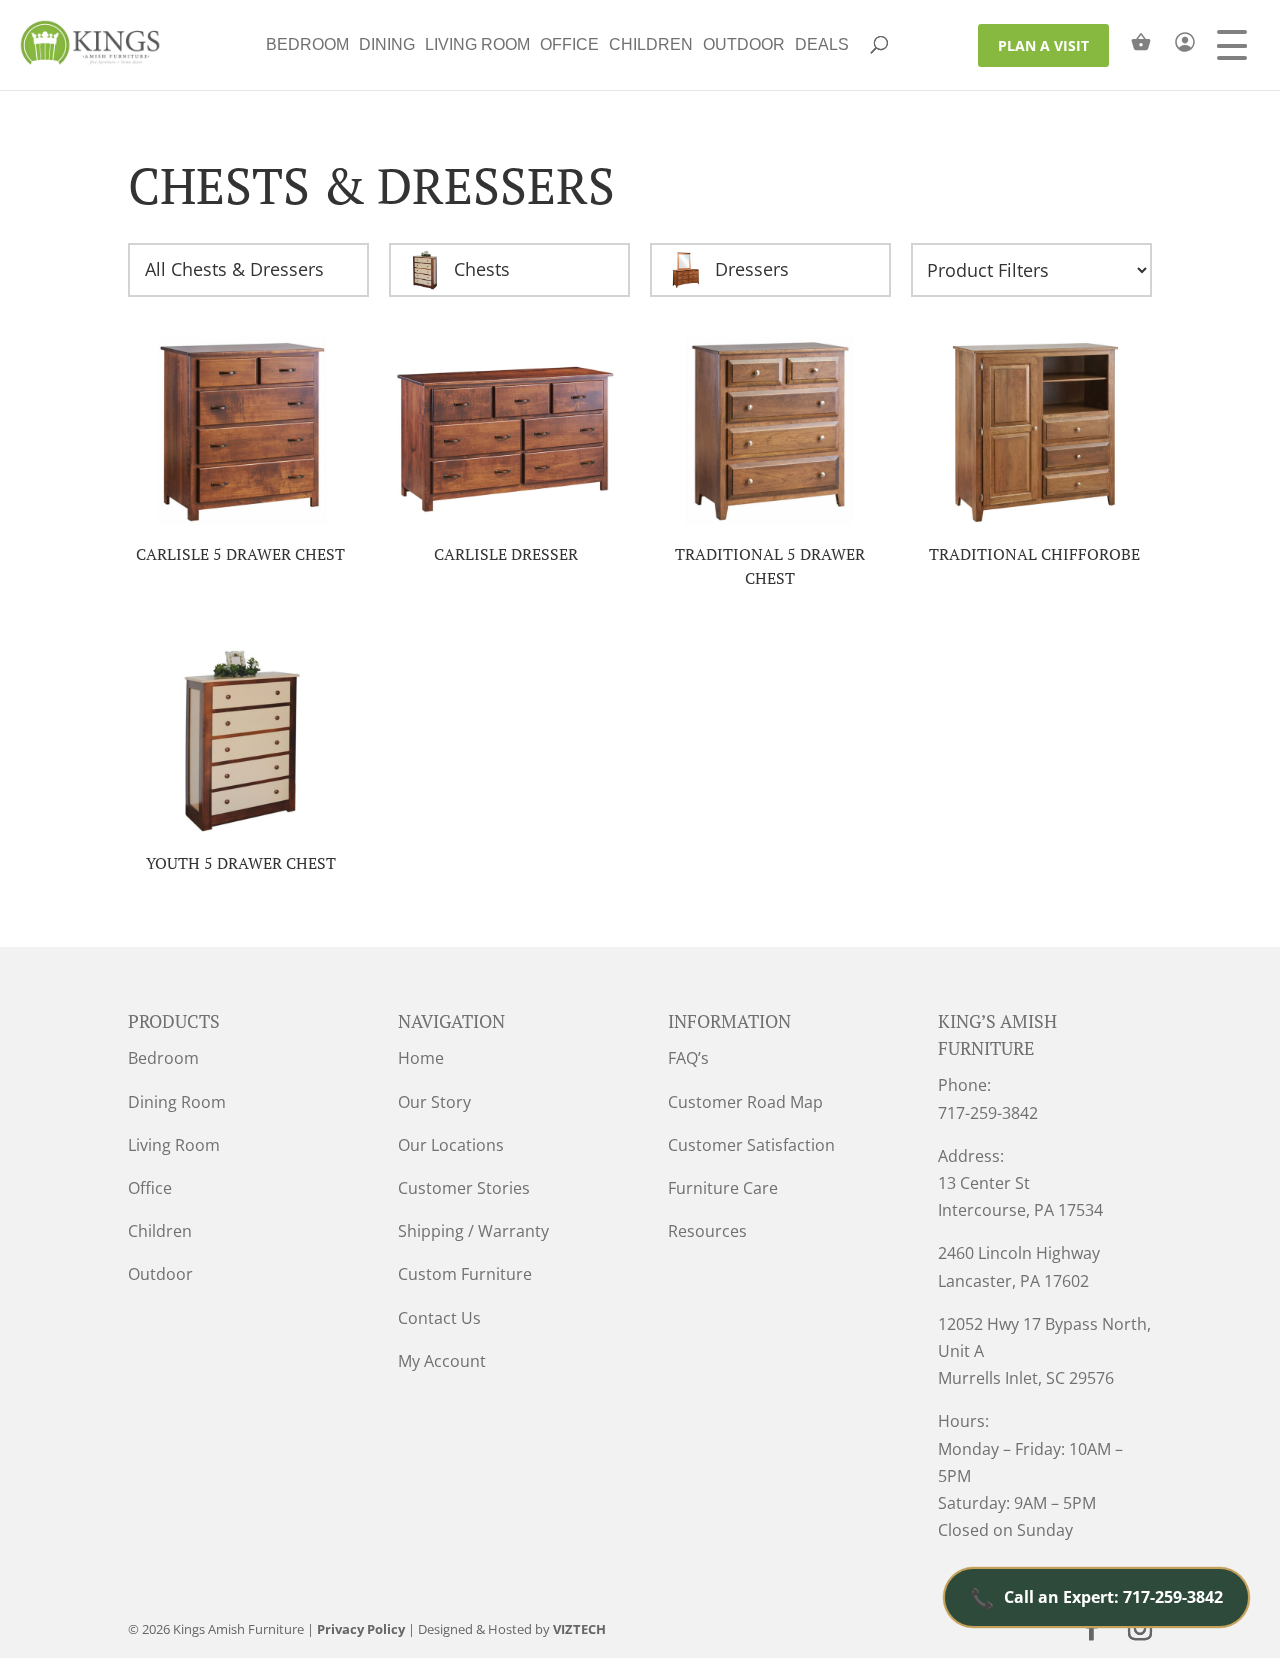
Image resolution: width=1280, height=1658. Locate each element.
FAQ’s (688, 1058)
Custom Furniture (465, 1274)
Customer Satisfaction (751, 1145)
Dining (387, 44)
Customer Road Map (745, 1102)
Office (569, 44)
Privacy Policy (361, 1629)
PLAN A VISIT (1043, 45)
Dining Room (177, 1102)
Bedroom (307, 44)
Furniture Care (723, 1188)
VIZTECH (579, 1629)
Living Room (477, 44)
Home (421, 1058)
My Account (442, 1361)
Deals (822, 44)
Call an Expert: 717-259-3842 (1096, 1597)
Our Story (434, 1102)
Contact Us (439, 1318)
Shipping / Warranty (473, 1231)
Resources (707, 1231)
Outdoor (744, 44)
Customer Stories (464, 1188)
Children (651, 44)
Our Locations (451, 1145)
